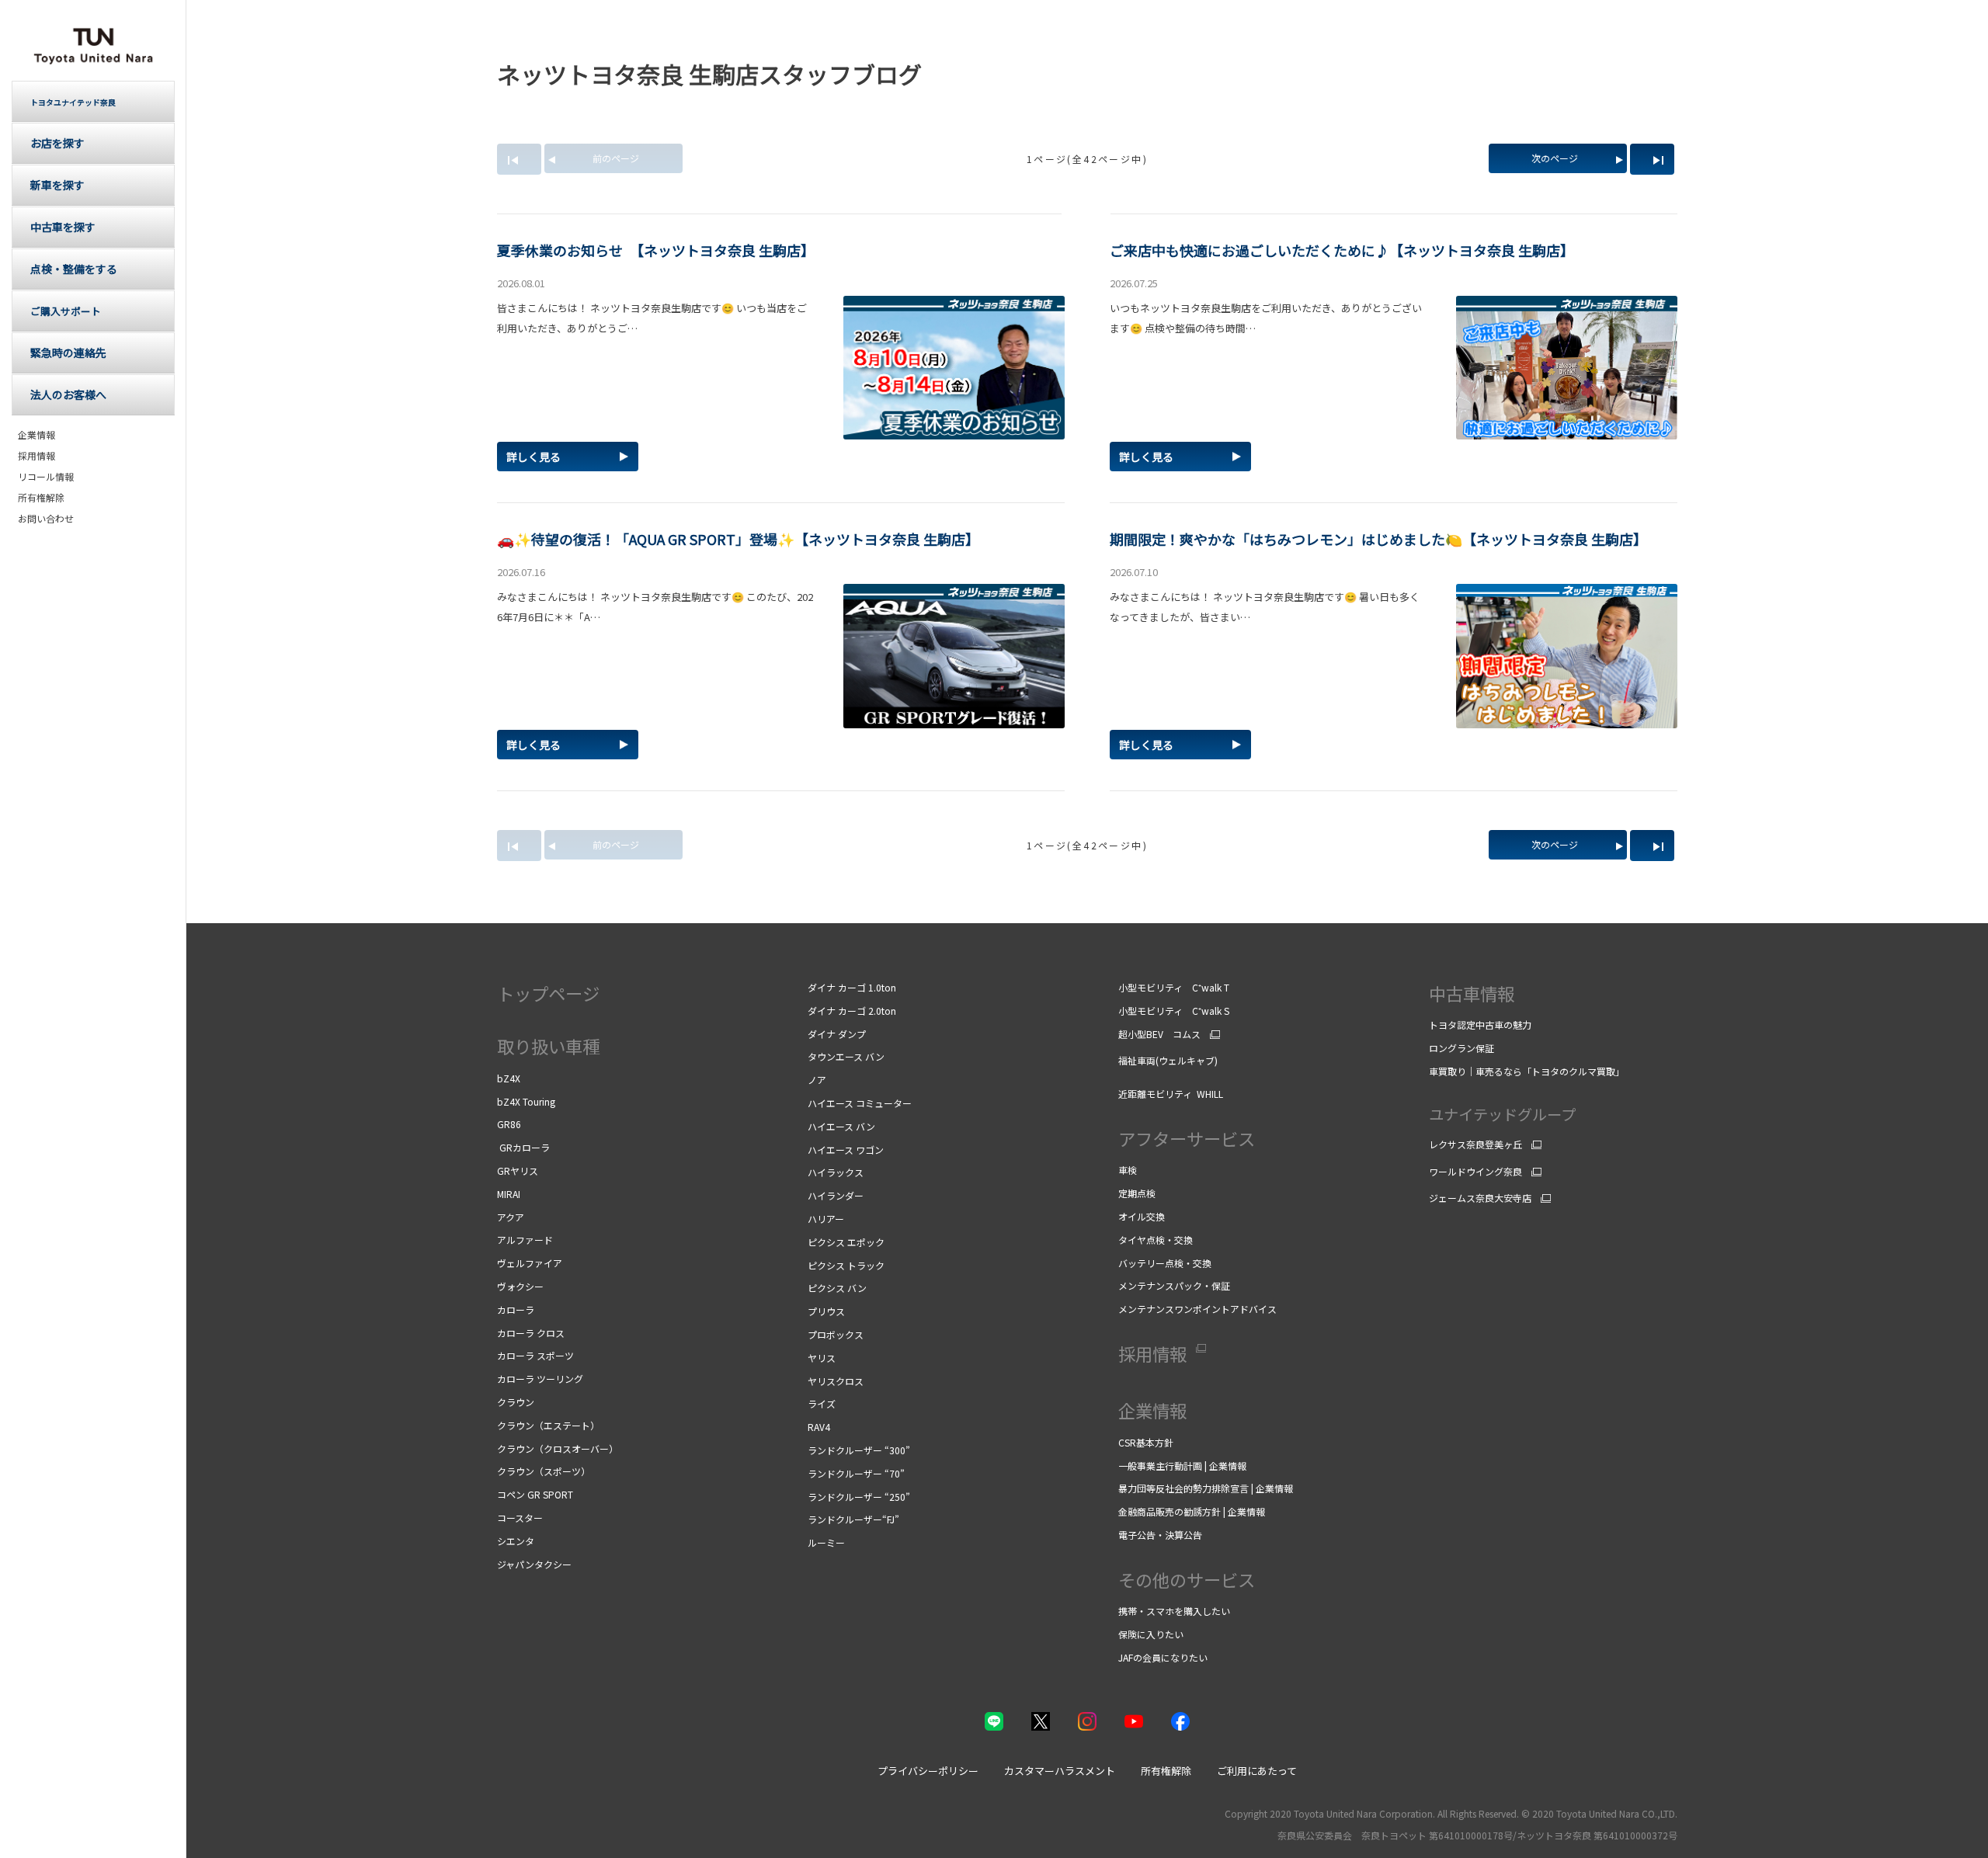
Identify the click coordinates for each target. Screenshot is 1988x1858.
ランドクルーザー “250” (859, 1497)
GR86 (509, 1124)
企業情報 (36, 435)
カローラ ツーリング (540, 1379)
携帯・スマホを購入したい (1175, 1611)
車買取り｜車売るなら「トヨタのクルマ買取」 (1527, 1071)
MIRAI (509, 1194)
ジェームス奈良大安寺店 (1480, 1198)
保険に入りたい (1151, 1634)
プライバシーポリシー (928, 1771)
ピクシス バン (837, 1288)
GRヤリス (518, 1170)
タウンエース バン (846, 1056)
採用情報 (36, 456)
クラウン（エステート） (548, 1425)
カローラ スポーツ (535, 1355)
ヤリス (822, 1358)
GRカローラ (523, 1147)
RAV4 (819, 1427)
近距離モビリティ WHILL (1171, 1094)
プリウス (826, 1311)
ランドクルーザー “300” (859, 1450)
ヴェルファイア (530, 1263)
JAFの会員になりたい (1164, 1657)
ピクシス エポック (846, 1242)
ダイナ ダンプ (837, 1034)
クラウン (516, 1402)
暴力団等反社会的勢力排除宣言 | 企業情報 (1206, 1488)
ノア (817, 1080)
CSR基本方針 (1147, 1442)
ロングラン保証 (1461, 1048)
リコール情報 (46, 477)
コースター (520, 1518)
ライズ (822, 1403)
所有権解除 (41, 498)
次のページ (1555, 158)
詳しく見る (533, 457)
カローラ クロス (531, 1333)
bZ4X (509, 1078)
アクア (511, 1217)
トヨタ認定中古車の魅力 (1480, 1025)
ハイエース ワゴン (848, 1150)
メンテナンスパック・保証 (1174, 1285)
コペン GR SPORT (535, 1494)
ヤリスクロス (836, 1381)
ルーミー (826, 1542)
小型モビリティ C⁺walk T (1174, 987)
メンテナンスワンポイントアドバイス (1197, 1309)
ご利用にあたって (1257, 1771)
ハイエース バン (841, 1126)
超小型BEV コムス (1159, 1034)
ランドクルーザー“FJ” (853, 1519)
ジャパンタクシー (534, 1564)
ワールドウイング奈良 (1475, 1172)
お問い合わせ (46, 519)
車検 (1129, 1170)
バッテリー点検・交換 (1165, 1263)
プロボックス (836, 1334)
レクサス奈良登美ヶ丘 (1475, 1144)
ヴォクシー (520, 1286)
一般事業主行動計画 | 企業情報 (1182, 1466)
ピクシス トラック (846, 1265)
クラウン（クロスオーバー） (558, 1448)
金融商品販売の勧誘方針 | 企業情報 (1192, 1511)
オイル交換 (1142, 1216)
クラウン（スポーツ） (544, 1471)
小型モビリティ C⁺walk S (1174, 1011)
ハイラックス (836, 1172)
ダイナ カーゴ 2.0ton (852, 1011)
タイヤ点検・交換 (1156, 1240)
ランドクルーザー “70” (856, 1473)
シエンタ (516, 1541)
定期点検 (1138, 1193)
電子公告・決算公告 (1160, 1535)
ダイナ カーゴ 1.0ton (852, 987)
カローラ (516, 1309)
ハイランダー (836, 1195)
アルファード (525, 1240)
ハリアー (826, 1219)
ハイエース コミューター (860, 1103)
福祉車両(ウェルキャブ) (1168, 1060)
